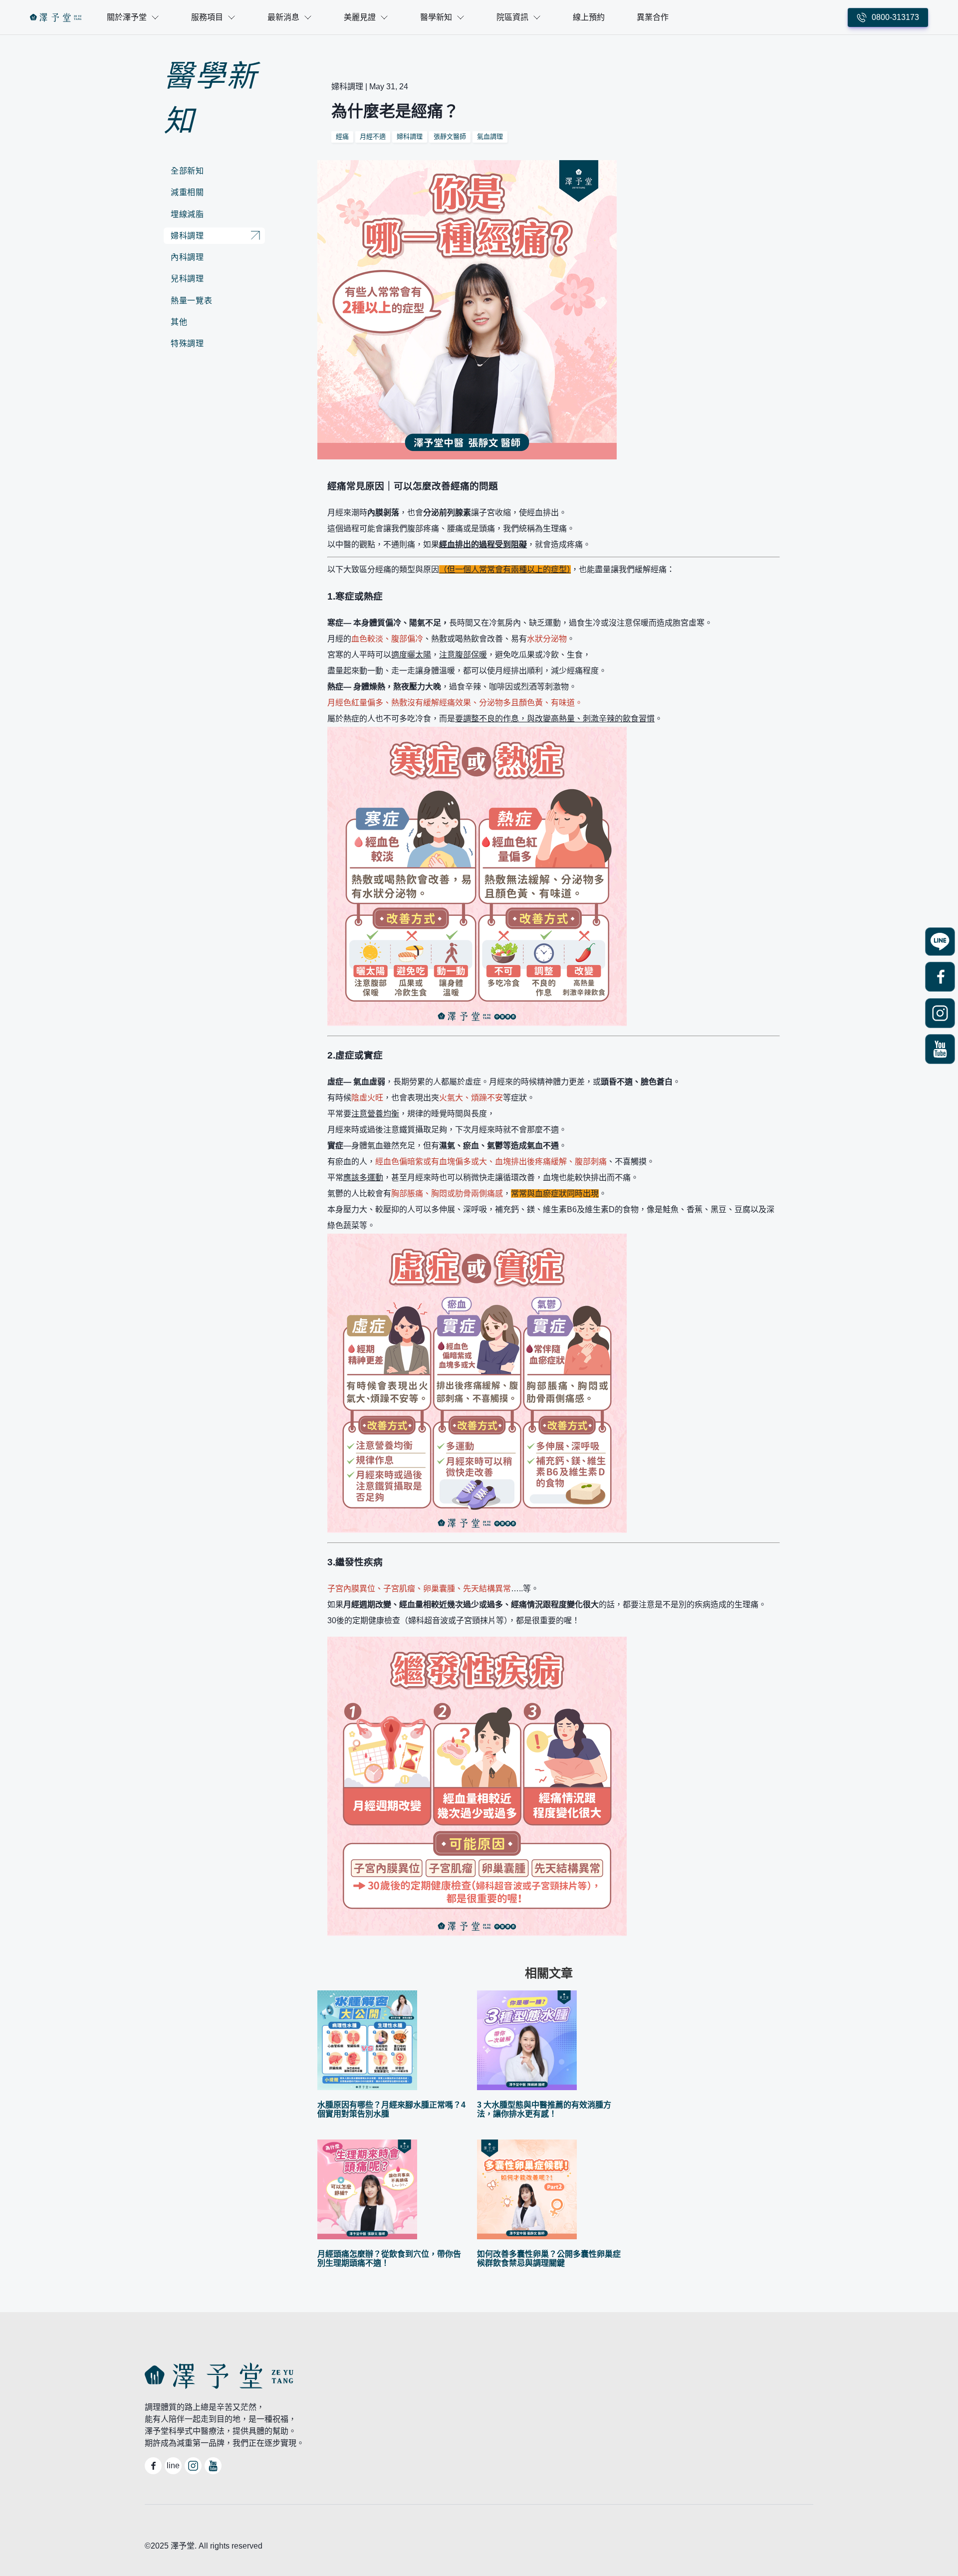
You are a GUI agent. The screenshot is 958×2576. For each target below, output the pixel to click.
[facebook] (940, 978)
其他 (179, 322)
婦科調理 (187, 236)
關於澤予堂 (127, 17)
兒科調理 (187, 279)
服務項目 (207, 17)
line (173, 2466)
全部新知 (187, 171)
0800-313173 (895, 17)
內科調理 (187, 257)
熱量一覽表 (191, 301)
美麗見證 (360, 17)
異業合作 (653, 17)
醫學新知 (436, 17)
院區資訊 (512, 17)
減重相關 (187, 192)
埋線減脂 (187, 214)
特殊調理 (187, 343)
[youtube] (940, 1050)
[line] (940, 943)
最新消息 (283, 17)
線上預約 (589, 17)
